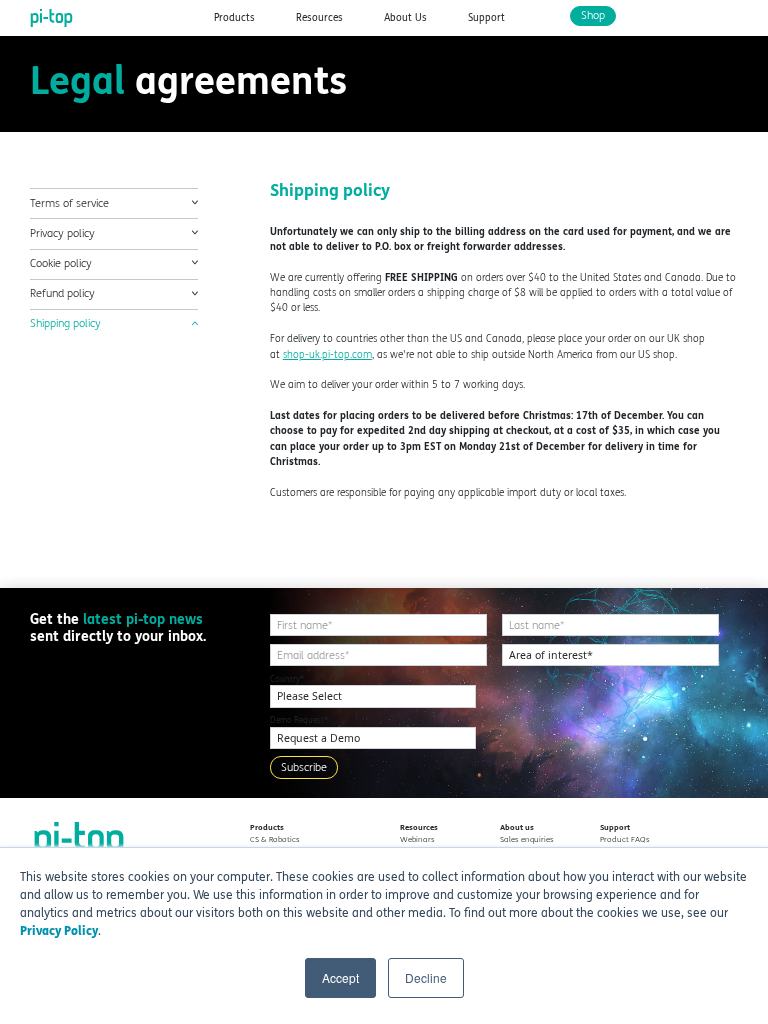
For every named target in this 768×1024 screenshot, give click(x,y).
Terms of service (69, 202)
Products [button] (234, 18)
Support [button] (486, 18)
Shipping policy (65, 323)
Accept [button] (340, 977)
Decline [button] (426, 977)
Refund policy (62, 293)
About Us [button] (405, 18)
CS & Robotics (275, 839)
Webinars (417, 839)
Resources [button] (319, 18)
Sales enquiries (527, 839)
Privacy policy (62, 233)
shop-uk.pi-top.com (327, 355)
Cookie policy (61, 263)
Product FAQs (625, 839)
